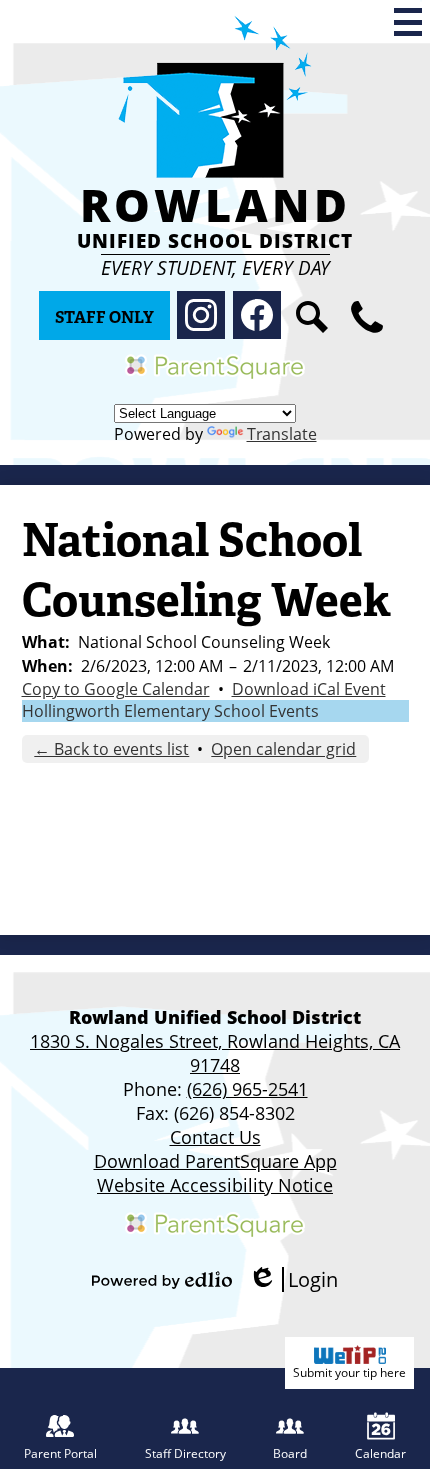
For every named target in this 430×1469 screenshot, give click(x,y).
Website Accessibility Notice (215, 1185)
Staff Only (104, 317)
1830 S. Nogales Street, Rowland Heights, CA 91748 (215, 1053)
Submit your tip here (349, 1372)
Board (290, 1453)
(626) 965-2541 (247, 1089)
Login (293, 1279)
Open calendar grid (283, 749)
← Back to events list (111, 749)
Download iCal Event (309, 689)
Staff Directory (185, 1453)
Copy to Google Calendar (116, 689)
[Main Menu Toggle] (408, 22)
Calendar (380, 1453)
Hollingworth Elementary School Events (170, 711)
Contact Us (215, 1137)
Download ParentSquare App (215, 1161)
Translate (282, 434)
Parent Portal (60, 1453)
